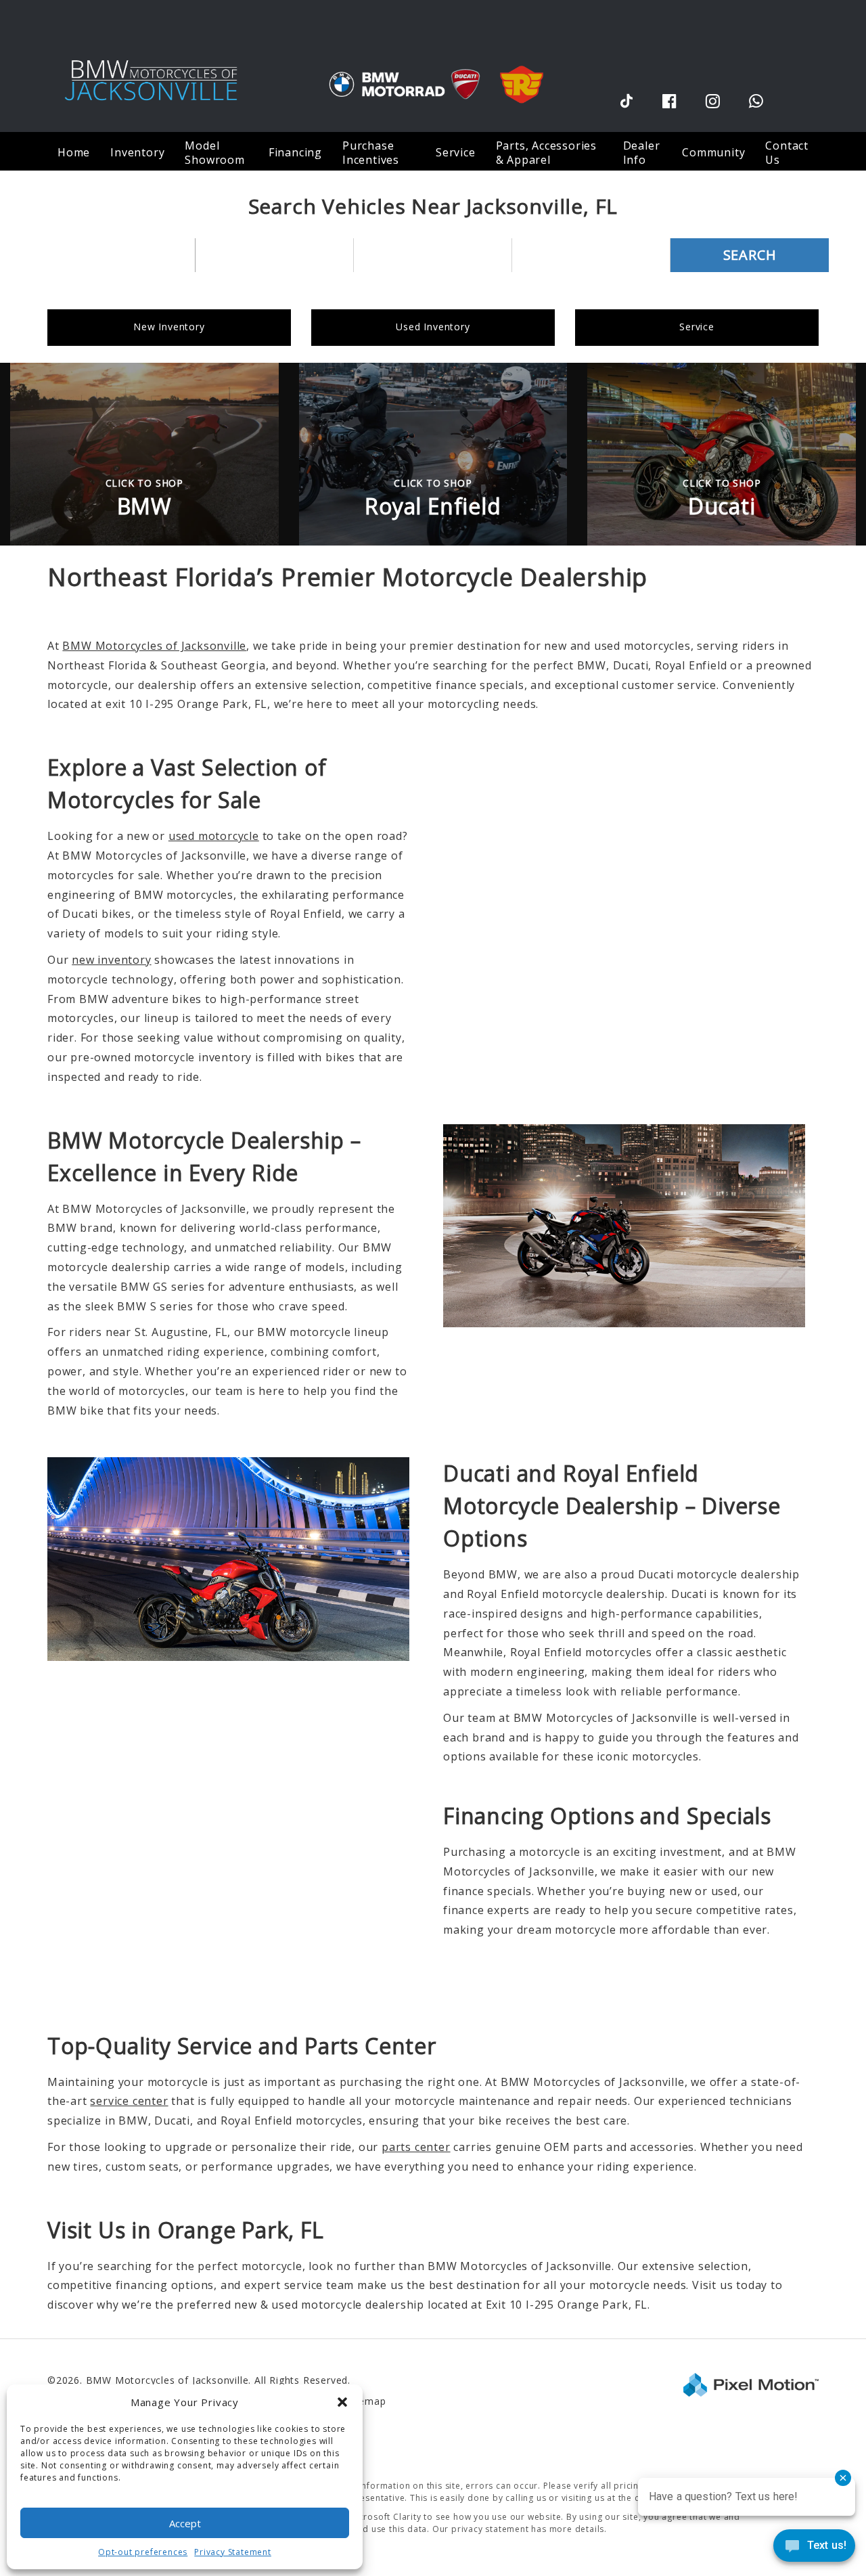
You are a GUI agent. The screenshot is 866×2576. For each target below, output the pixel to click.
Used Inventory (433, 327)
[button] (342, 2402)
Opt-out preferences (143, 2552)
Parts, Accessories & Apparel (546, 153)
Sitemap (366, 2401)
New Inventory (169, 327)
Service (697, 327)
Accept (185, 2523)
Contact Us (787, 153)
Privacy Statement (233, 2552)
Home (74, 152)
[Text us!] (814, 2549)
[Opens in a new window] (626, 101)
